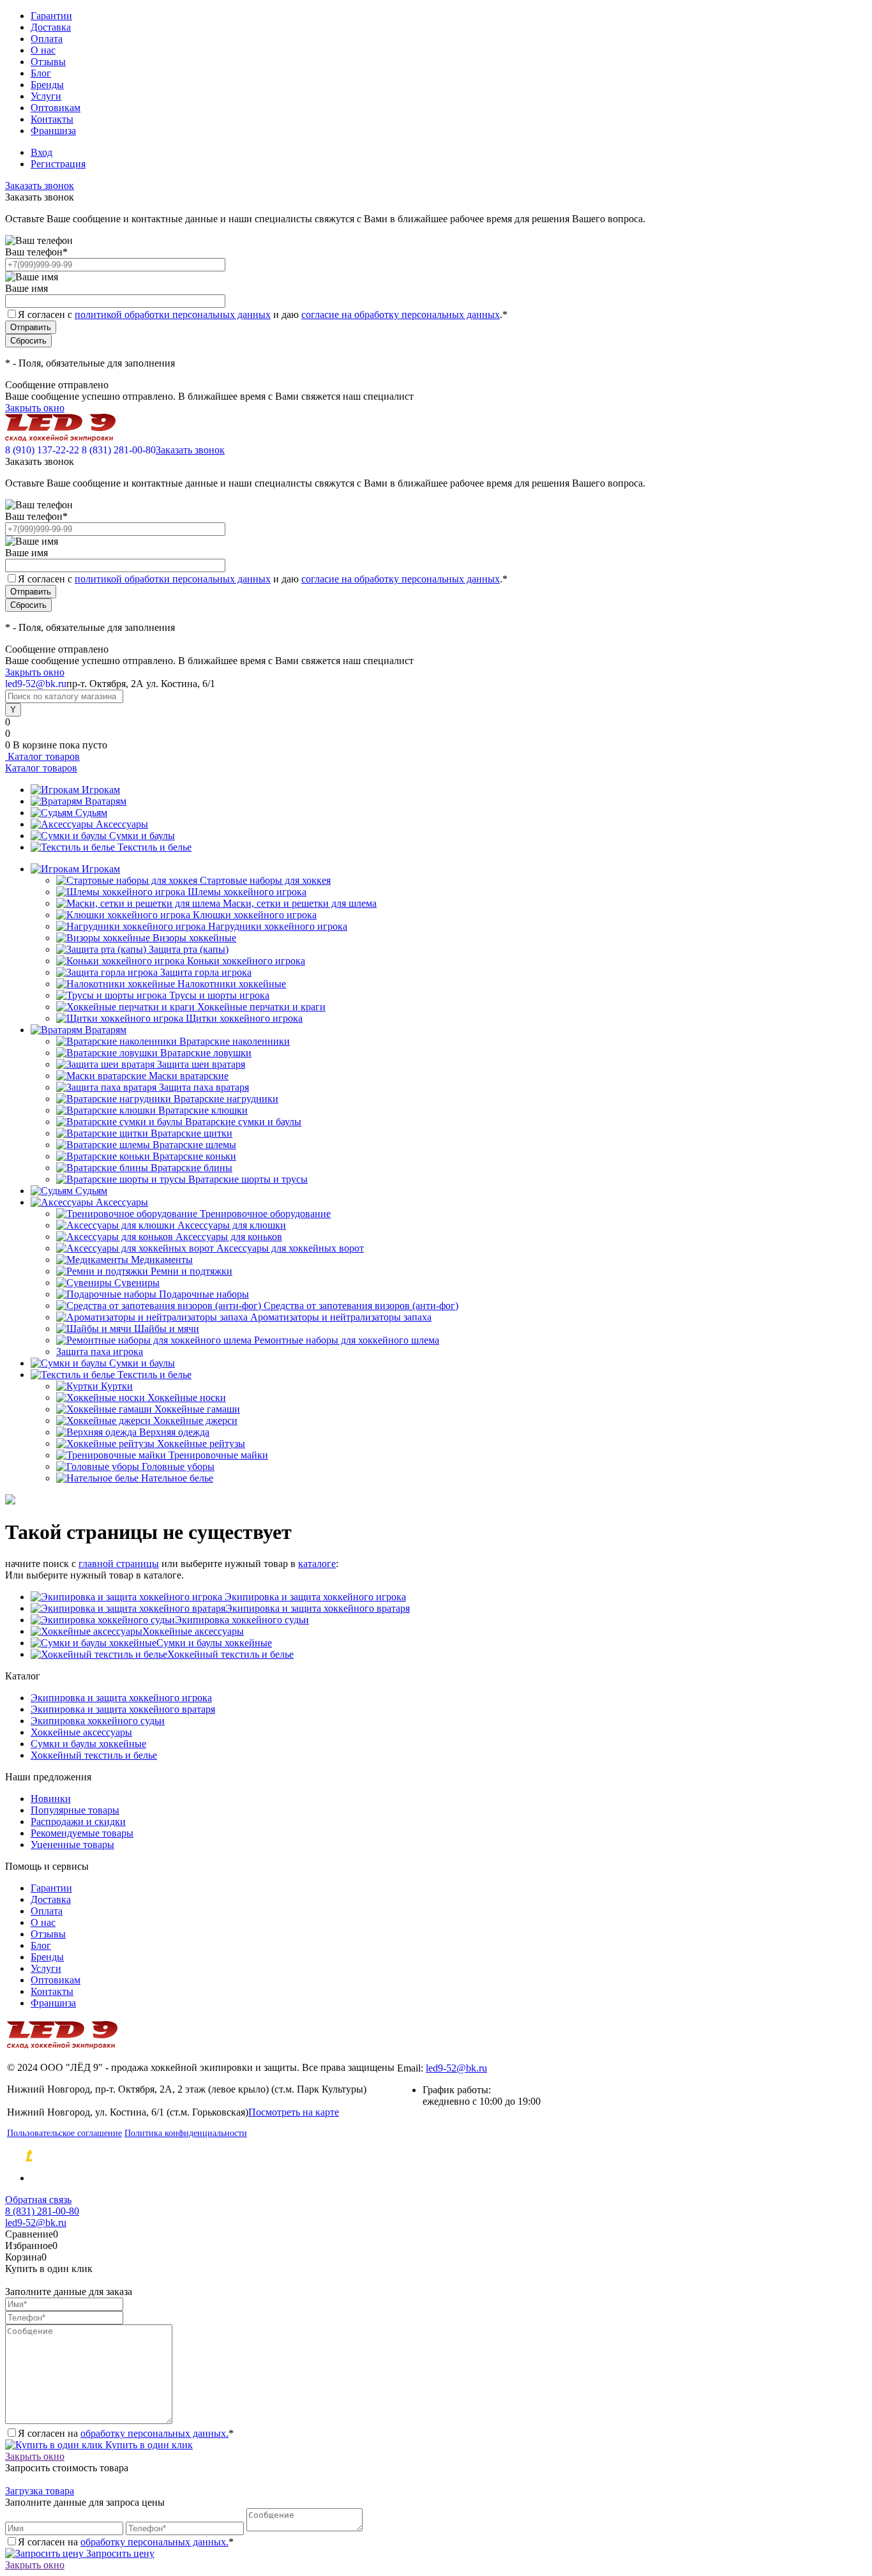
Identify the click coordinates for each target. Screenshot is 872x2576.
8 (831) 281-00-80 (119, 450)
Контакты (52, 119)
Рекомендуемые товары (82, 1833)
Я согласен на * (126, 2433)
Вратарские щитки (192, 1133)
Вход (41, 152)
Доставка (51, 27)
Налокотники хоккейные (232, 984)
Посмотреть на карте (294, 2112)
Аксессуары (122, 824)
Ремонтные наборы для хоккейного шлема (347, 1340)
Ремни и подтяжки (192, 1271)
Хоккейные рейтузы (201, 1443)
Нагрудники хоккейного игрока (278, 926)
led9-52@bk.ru (456, 2068)
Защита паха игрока (100, 1352)
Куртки (117, 1386)
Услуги (46, 96)
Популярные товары (75, 1810)
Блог (41, 73)
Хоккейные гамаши (197, 1409)
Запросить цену (119, 2553)
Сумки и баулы (142, 836)
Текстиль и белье (154, 847)
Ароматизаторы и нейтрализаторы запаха (341, 1317)
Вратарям (106, 801)
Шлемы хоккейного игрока (247, 892)
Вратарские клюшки (203, 1110)
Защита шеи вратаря (201, 1064)
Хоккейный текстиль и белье (230, 1654)
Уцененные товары (72, 1845)
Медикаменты (162, 1260)
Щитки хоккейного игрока (244, 1018)
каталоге (317, 1564)
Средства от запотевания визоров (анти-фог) (361, 1306)
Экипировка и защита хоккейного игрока (314, 1597)
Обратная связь (38, 2200)
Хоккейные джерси (195, 1421)
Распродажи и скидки (78, 1822)
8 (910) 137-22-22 (42, 450)
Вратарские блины (192, 1168)
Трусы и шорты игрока (219, 995)
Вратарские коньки (194, 1156)
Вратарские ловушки (206, 1053)
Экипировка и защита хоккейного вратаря (318, 1608)
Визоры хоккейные (194, 938)
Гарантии (51, 16)
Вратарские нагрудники (226, 1099)
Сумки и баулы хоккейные (214, 1643)
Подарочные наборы (204, 1294)
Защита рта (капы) (189, 949)
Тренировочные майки (218, 1455)
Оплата (47, 39)
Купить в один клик (148, 2445)
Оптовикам (56, 108)
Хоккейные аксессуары (193, 1631)
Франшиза (53, 131)
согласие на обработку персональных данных (401, 314)
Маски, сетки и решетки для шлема (300, 903)
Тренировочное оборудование (265, 1214)
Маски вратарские (189, 1076)
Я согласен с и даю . (263, 314)
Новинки (51, 1799)
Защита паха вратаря (204, 1087)
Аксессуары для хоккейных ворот (290, 1248)
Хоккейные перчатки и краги (261, 1007)
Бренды (47, 85)
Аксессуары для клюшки (232, 1225)
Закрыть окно (35, 408)
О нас (43, 50)
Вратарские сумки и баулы (243, 1122)
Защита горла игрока (206, 972)
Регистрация (58, 164)
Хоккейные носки (187, 1398)
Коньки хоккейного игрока (246, 961)
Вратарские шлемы (194, 1145)
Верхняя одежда (174, 1432)
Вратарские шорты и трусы (248, 1179)
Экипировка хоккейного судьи (242, 1620)
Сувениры (137, 1283)
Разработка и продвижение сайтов (138, 2156)
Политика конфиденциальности (186, 2133)
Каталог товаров (42, 756)
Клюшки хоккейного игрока (255, 915)
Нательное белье (177, 1478)
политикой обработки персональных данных (173, 314)
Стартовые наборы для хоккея (265, 880)
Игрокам (101, 790)
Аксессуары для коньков (229, 1237)
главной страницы (119, 1564)
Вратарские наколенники (235, 1041)
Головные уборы (178, 1466)
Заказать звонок (40, 186)
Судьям (91, 813)
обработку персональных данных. (154, 2433)
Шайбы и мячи (167, 1329)
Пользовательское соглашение (64, 2133)
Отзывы (48, 62)
